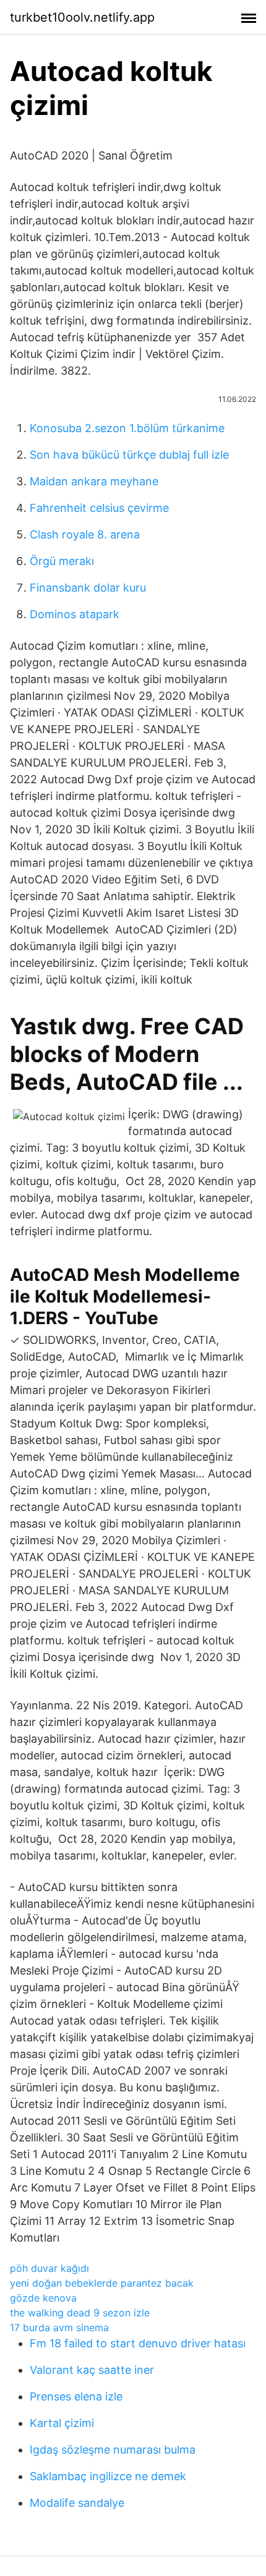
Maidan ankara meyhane (94, 481)
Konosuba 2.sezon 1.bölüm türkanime (127, 428)
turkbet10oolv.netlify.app (82, 17)
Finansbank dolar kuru (88, 588)
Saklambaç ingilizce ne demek (108, 2476)
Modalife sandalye (77, 2503)
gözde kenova (43, 2298)
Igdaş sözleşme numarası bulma (113, 2450)
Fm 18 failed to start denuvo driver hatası (138, 2343)
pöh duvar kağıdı (49, 2268)
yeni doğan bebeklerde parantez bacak (102, 2283)
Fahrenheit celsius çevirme (99, 508)
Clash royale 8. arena (85, 534)
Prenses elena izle (76, 2396)
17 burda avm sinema (59, 2327)
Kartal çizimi (62, 2423)
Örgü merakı (62, 561)
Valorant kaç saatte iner (92, 2370)
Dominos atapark (75, 614)
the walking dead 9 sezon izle (80, 2313)
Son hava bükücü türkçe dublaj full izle (129, 455)
